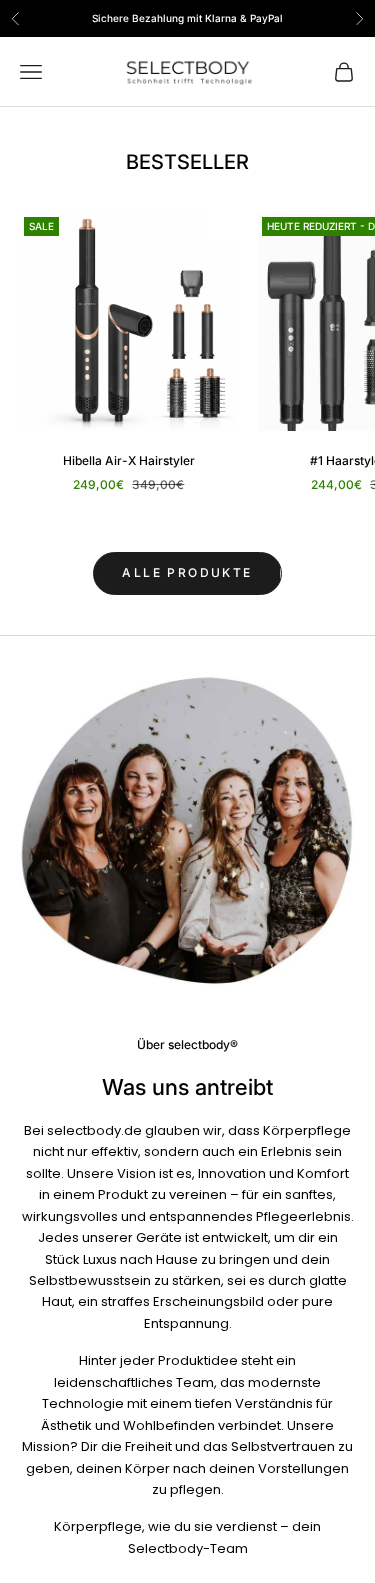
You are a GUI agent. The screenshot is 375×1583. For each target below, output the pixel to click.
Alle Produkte (187, 572)
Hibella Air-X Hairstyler (129, 460)
